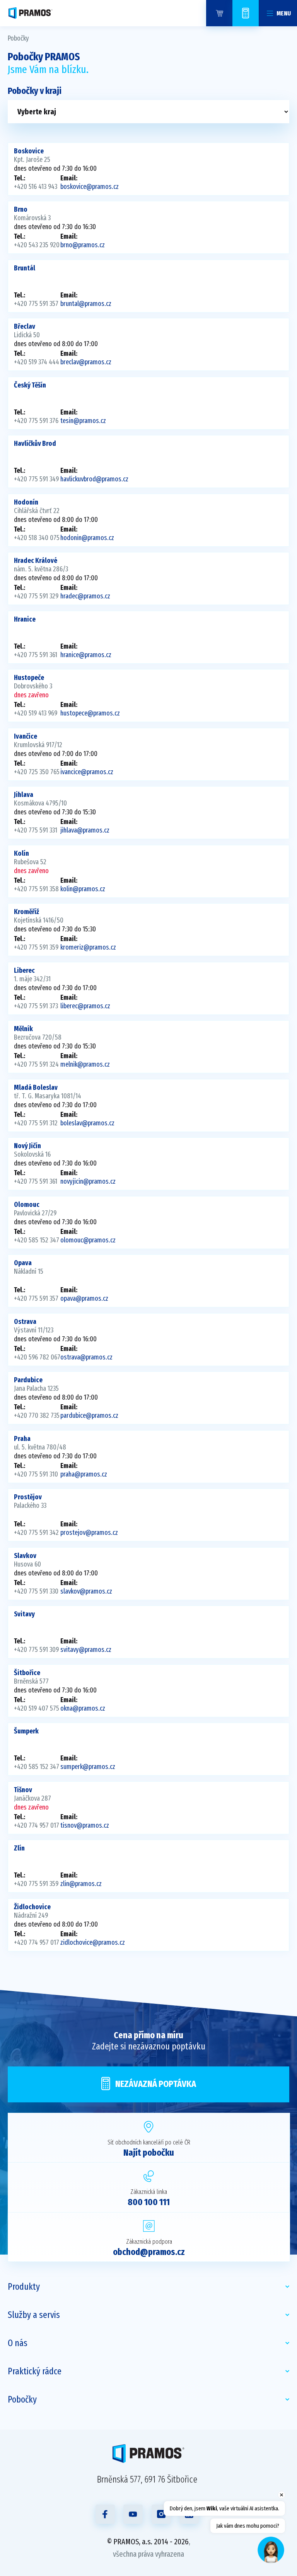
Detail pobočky (148, 169)
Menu (284, 13)
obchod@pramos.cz (149, 2252)
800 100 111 (149, 2202)
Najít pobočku (149, 2153)
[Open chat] (271, 2550)
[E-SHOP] (219, 13)
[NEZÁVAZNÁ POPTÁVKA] (246, 13)
